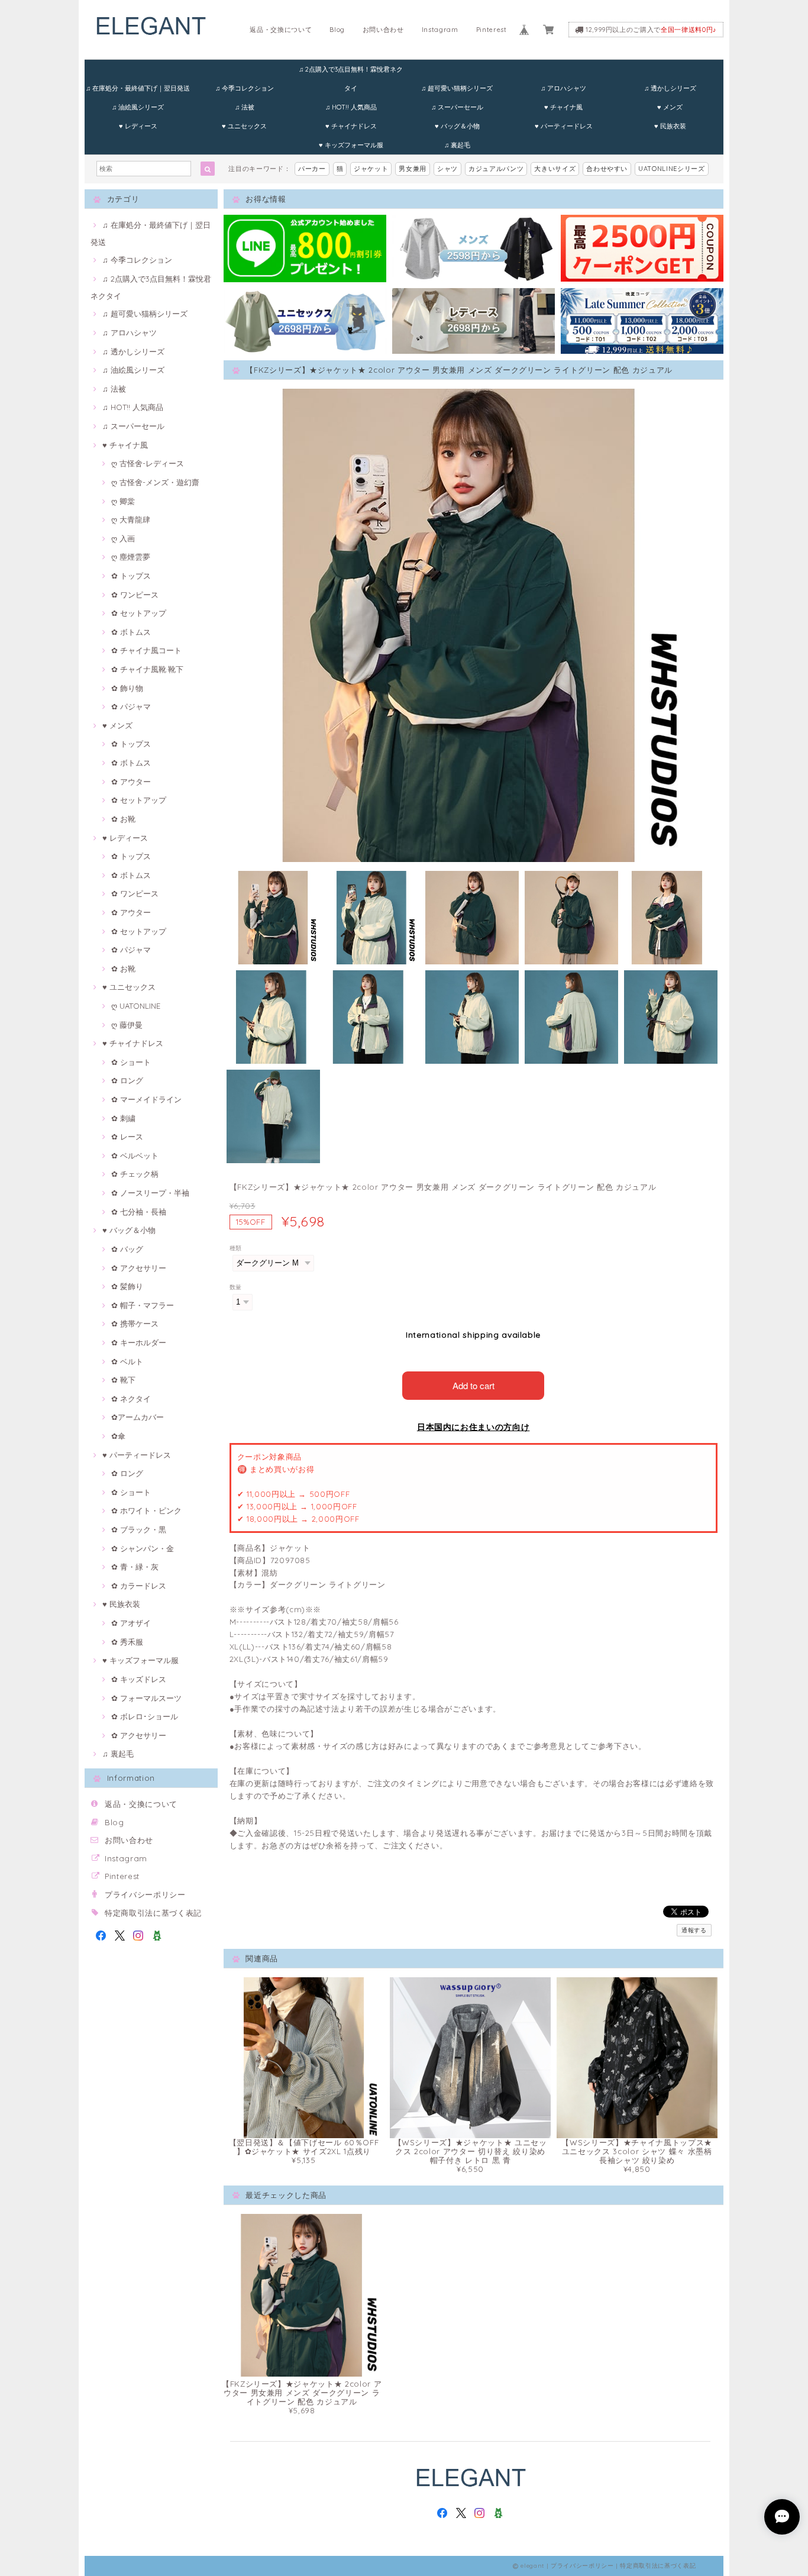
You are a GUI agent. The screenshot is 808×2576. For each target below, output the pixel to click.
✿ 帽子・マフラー (143, 1305)
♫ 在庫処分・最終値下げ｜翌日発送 (138, 88)
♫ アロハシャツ (563, 88)
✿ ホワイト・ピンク (146, 1510)
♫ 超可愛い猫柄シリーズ (457, 88)
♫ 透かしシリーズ (670, 88)
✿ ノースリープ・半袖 (150, 1193)
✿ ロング (127, 1080)
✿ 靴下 (123, 1380)
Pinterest (492, 30)
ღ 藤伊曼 (127, 1025)
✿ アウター (131, 782)
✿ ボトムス (131, 632)
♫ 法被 (245, 107)
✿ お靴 (123, 819)
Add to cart (474, 1385)
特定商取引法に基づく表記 (153, 1913)
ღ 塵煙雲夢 (131, 557)
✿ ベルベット (135, 1155)
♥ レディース (138, 126)
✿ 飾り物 (127, 688)
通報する (694, 1930)
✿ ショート (131, 1062)
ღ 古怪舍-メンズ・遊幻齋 (155, 482)
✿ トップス (131, 576)
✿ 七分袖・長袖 (139, 1212)
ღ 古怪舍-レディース (148, 463)
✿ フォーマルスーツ (146, 1698)
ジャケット (371, 169)
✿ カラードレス (139, 1586)
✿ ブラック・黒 (139, 1529)
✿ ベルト (127, 1361)
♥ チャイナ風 (563, 107)
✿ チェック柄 (135, 1174)
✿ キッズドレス (139, 1679)
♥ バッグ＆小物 (457, 126)
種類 (236, 1248)
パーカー (312, 169)
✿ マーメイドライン (146, 1099)
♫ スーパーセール (457, 107)
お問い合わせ (383, 30)
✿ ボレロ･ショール (145, 1716)
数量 (236, 1287)
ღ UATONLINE (136, 1006)
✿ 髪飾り (127, 1286)
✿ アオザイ (131, 1623)
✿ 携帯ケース (135, 1323)
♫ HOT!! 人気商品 (351, 107)
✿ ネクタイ (131, 1399)
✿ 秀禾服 (127, 1642)
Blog (337, 30)
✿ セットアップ (139, 613)
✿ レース (127, 1137)
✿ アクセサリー (139, 1268)
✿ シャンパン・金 (143, 1548)
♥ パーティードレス (564, 126)
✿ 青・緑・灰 (135, 1567)
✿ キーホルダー (139, 1342)
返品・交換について (281, 30)
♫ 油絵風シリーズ (138, 107)
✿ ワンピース (135, 595)
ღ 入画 (123, 538)
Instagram (440, 30)
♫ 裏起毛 (457, 145)
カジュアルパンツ (496, 169)
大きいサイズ (555, 169)
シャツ (447, 169)
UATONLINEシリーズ (672, 169)
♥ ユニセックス (244, 126)
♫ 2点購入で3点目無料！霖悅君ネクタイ (351, 72)
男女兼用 (413, 169)
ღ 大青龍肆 (131, 519)
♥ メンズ (670, 107)
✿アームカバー (138, 1417)
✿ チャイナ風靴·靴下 (147, 669)
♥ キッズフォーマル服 (351, 145)
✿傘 (118, 1436)
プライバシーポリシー (145, 1894)
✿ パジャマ (131, 706)
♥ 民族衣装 (670, 126)
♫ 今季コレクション (245, 88)
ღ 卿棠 (123, 501)
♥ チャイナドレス (351, 126)
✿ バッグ (127, 1249)
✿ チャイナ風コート (146, 650)
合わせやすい (607, 169)
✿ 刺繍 (123, 1118)
